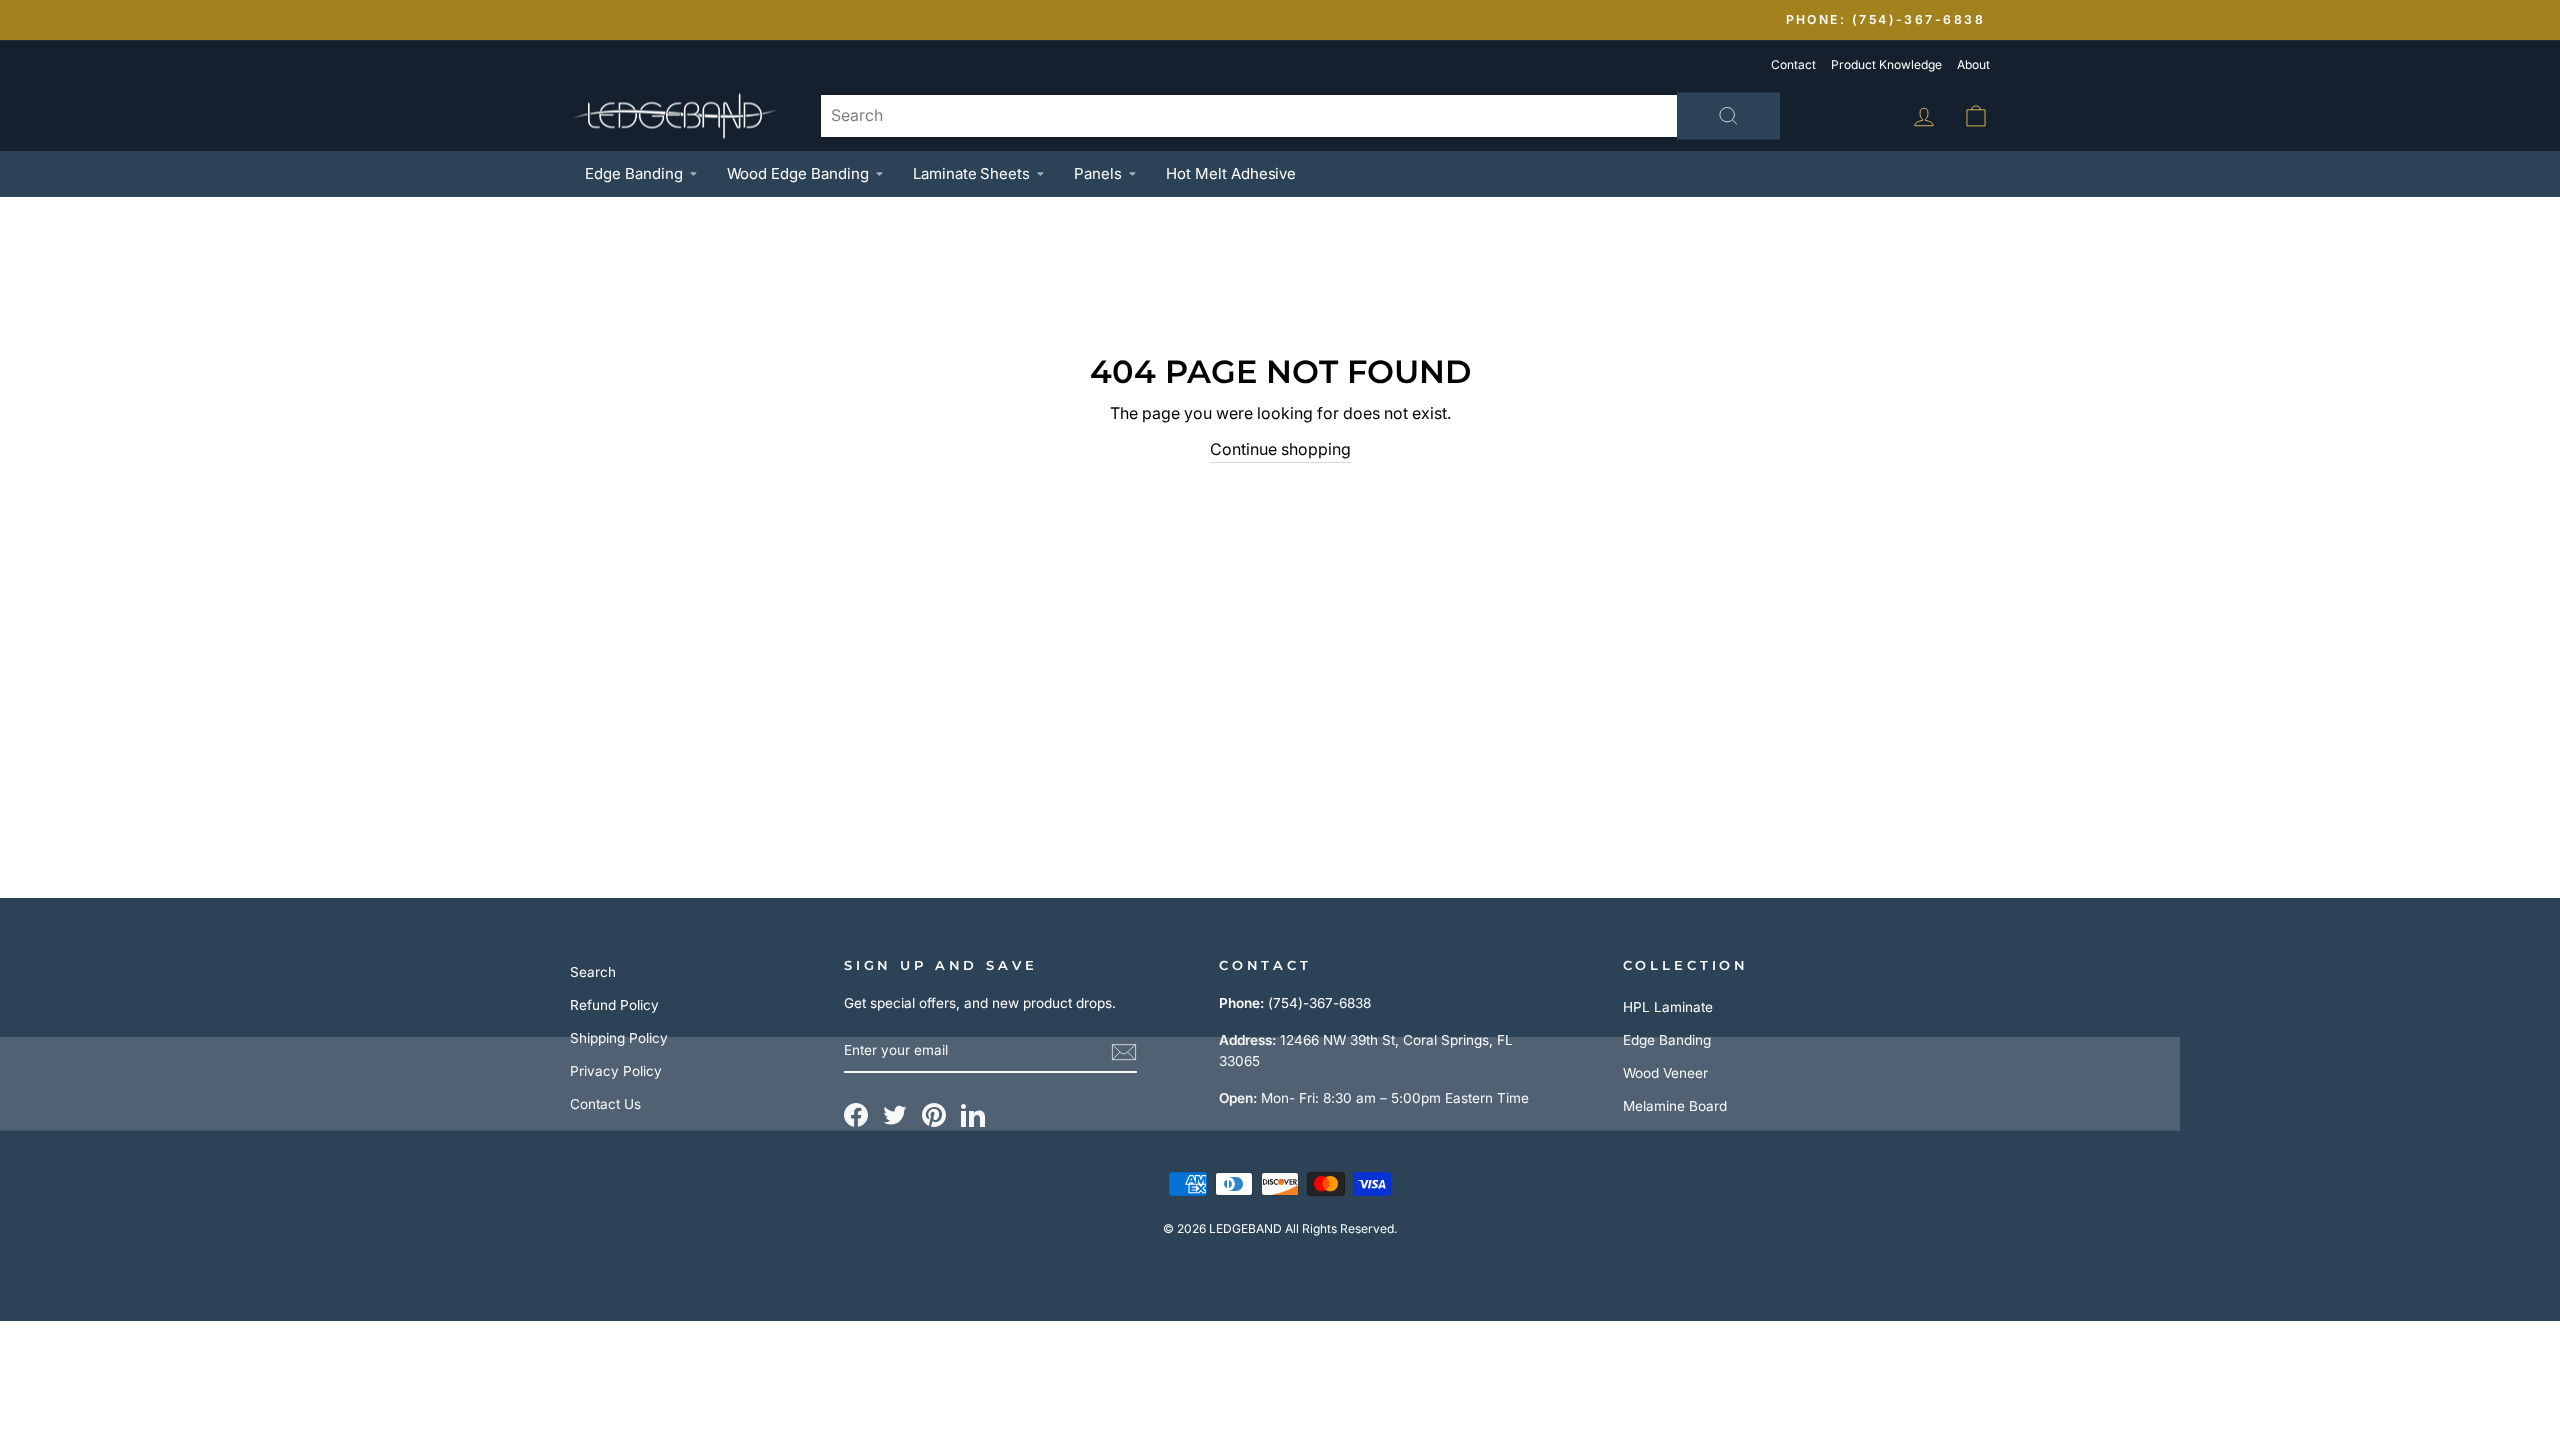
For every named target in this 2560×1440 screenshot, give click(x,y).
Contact (1793, 64)
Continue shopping (1280, 449)
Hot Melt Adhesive (1231, 173)
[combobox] (1300, 116)
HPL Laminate (1668, 1007)
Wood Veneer (1665, 1073)
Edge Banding (634, 173)
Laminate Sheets (971, 173)
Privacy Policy (616, 1071)
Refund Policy (614, 1005)
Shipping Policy (619, 1038)
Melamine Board (1675, 1106)
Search (593, 972)
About (1973, 64)
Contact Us (605, 1104)
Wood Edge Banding (798, 173)
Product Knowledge (1886, 64)
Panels (1098, 173)
